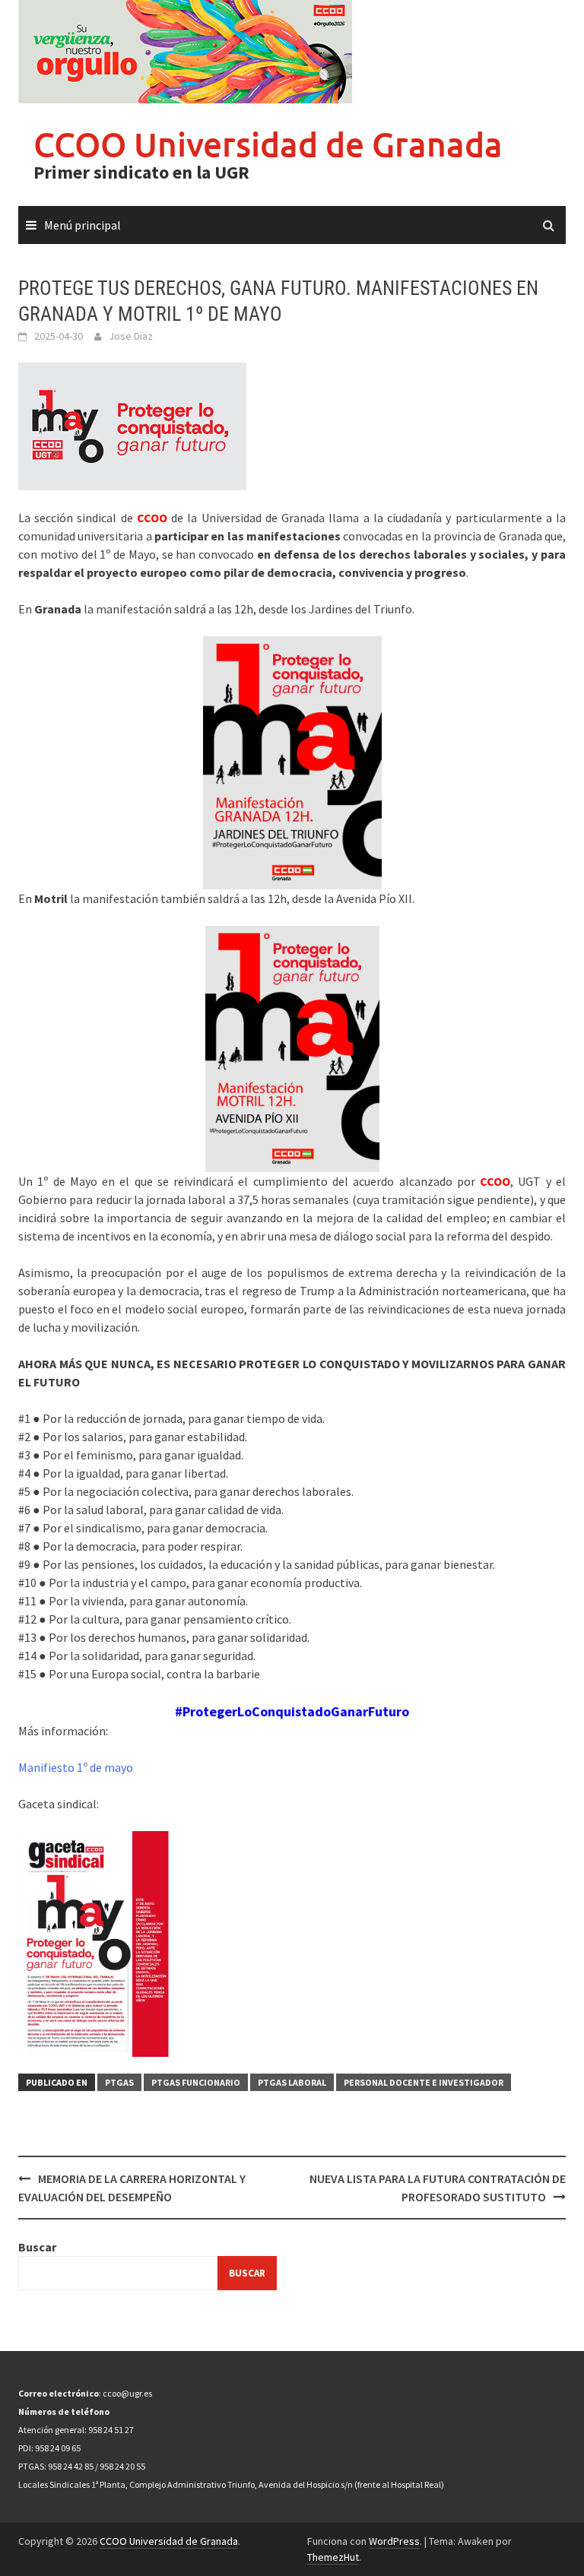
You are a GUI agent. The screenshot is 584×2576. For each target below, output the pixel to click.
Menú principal (83, 225)
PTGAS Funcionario (196, 2082)
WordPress (394, 2541)
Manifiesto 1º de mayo (76, 1767)
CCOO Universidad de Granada (268, 144)
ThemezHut (333, 2557)
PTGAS (119, 2082)
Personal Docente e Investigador (424, 2082)
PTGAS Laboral (292, 2082)
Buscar (37, 2247)
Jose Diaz (131, 336)
